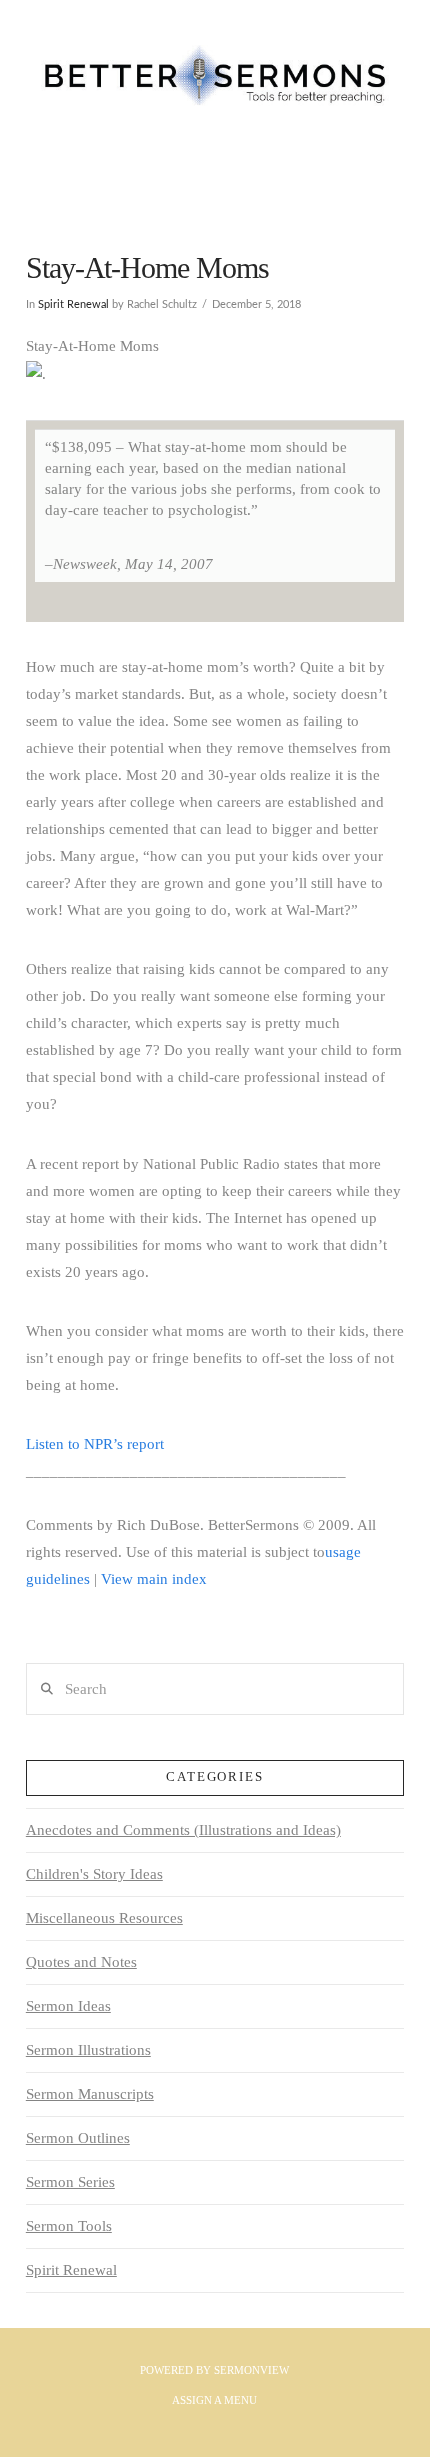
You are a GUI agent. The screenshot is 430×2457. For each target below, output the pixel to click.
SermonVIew (251, 2370)
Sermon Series (70, 2182)
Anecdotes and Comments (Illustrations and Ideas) (183, 1830)
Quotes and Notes (81, 1962)
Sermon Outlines (78, 2138)
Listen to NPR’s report (95, 1444)
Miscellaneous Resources (104, 1918)
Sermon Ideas (68, 2006)
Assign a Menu (214, 2400)
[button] (214, 182)
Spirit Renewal (73, 304)
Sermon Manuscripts (90, 2094)
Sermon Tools (69, 2226)
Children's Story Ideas (94, 1874)
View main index (154, 1579)
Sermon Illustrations (88, 2050)
